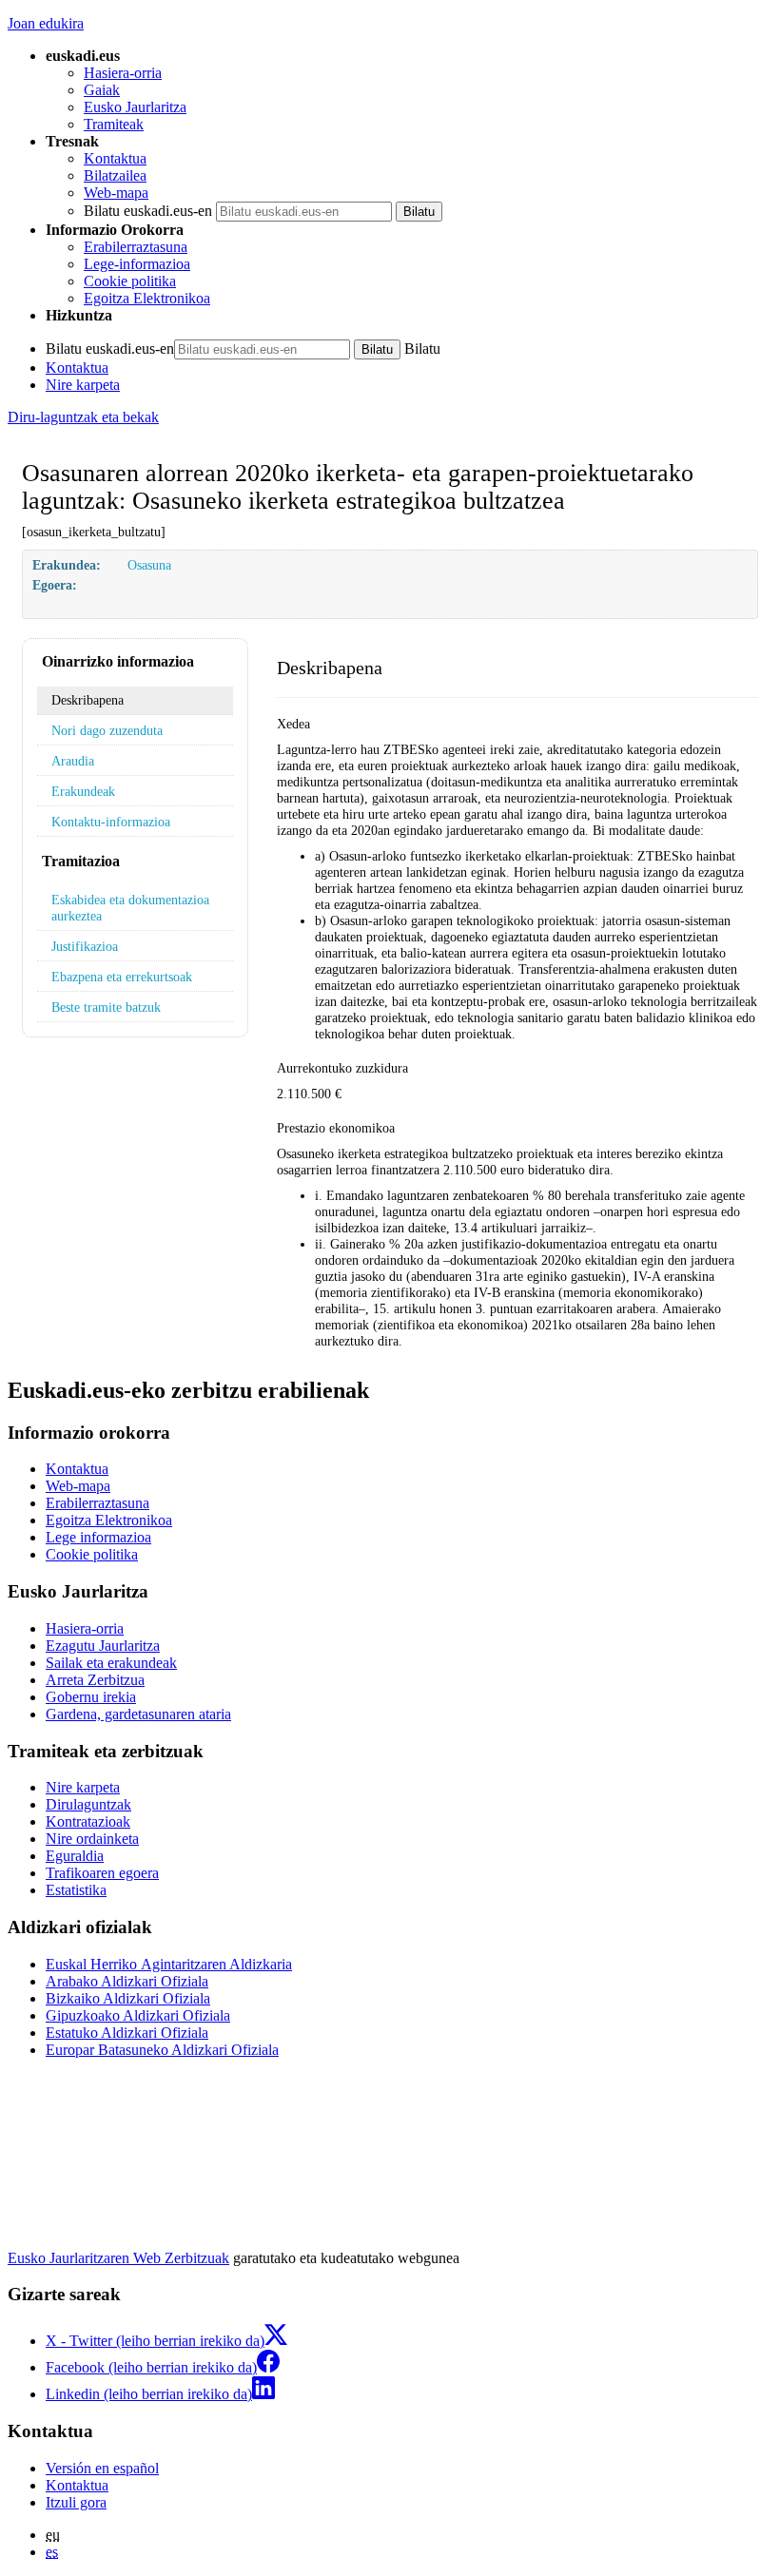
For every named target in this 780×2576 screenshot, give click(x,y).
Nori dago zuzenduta (107, 730)
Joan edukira (46, 23)
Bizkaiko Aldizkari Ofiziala (128, 1998)
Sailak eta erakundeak (111, 1663)
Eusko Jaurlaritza (135, 107)
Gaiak (102, 90)
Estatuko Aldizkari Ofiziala (127, 2033)
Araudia (73, 761)
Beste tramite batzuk (106, 1007)
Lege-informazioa (137, 264)
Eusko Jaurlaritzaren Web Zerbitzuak (118, 2258)
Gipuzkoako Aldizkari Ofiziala (138, 2015)
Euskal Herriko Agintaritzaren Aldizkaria (169, 1964)
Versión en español (102, 2468)
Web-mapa (116, 193)
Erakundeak (83, 791)
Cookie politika (130, 281)
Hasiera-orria (123, 73)
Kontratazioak (88, 1821)
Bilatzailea (115, 175)
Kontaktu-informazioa (111, 822)
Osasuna (149, 565)
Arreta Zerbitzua (95, 1680)
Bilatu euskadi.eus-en (148, 211)
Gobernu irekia (91, 1697)
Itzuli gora (76, 2502)
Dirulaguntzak (88, 1804)
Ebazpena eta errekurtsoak (122, 977)
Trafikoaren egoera (102, 1873)
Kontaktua (115, 158)
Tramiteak (114, 124)
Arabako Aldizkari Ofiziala (127, 1981)
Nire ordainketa (92, 1839)
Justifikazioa (85, 946)
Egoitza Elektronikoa (147, 298)
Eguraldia (75, 1856)
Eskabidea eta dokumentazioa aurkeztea (130, 908)
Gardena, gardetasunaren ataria (138, 1714)
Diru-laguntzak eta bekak (83, 417)
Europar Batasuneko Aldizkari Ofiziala (162, 2050)
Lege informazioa (98, 1537)
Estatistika (76, 1890)
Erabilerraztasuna (136, 247)
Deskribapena (88, 700)
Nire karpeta (83, 385)
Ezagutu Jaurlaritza (103, 1646)
